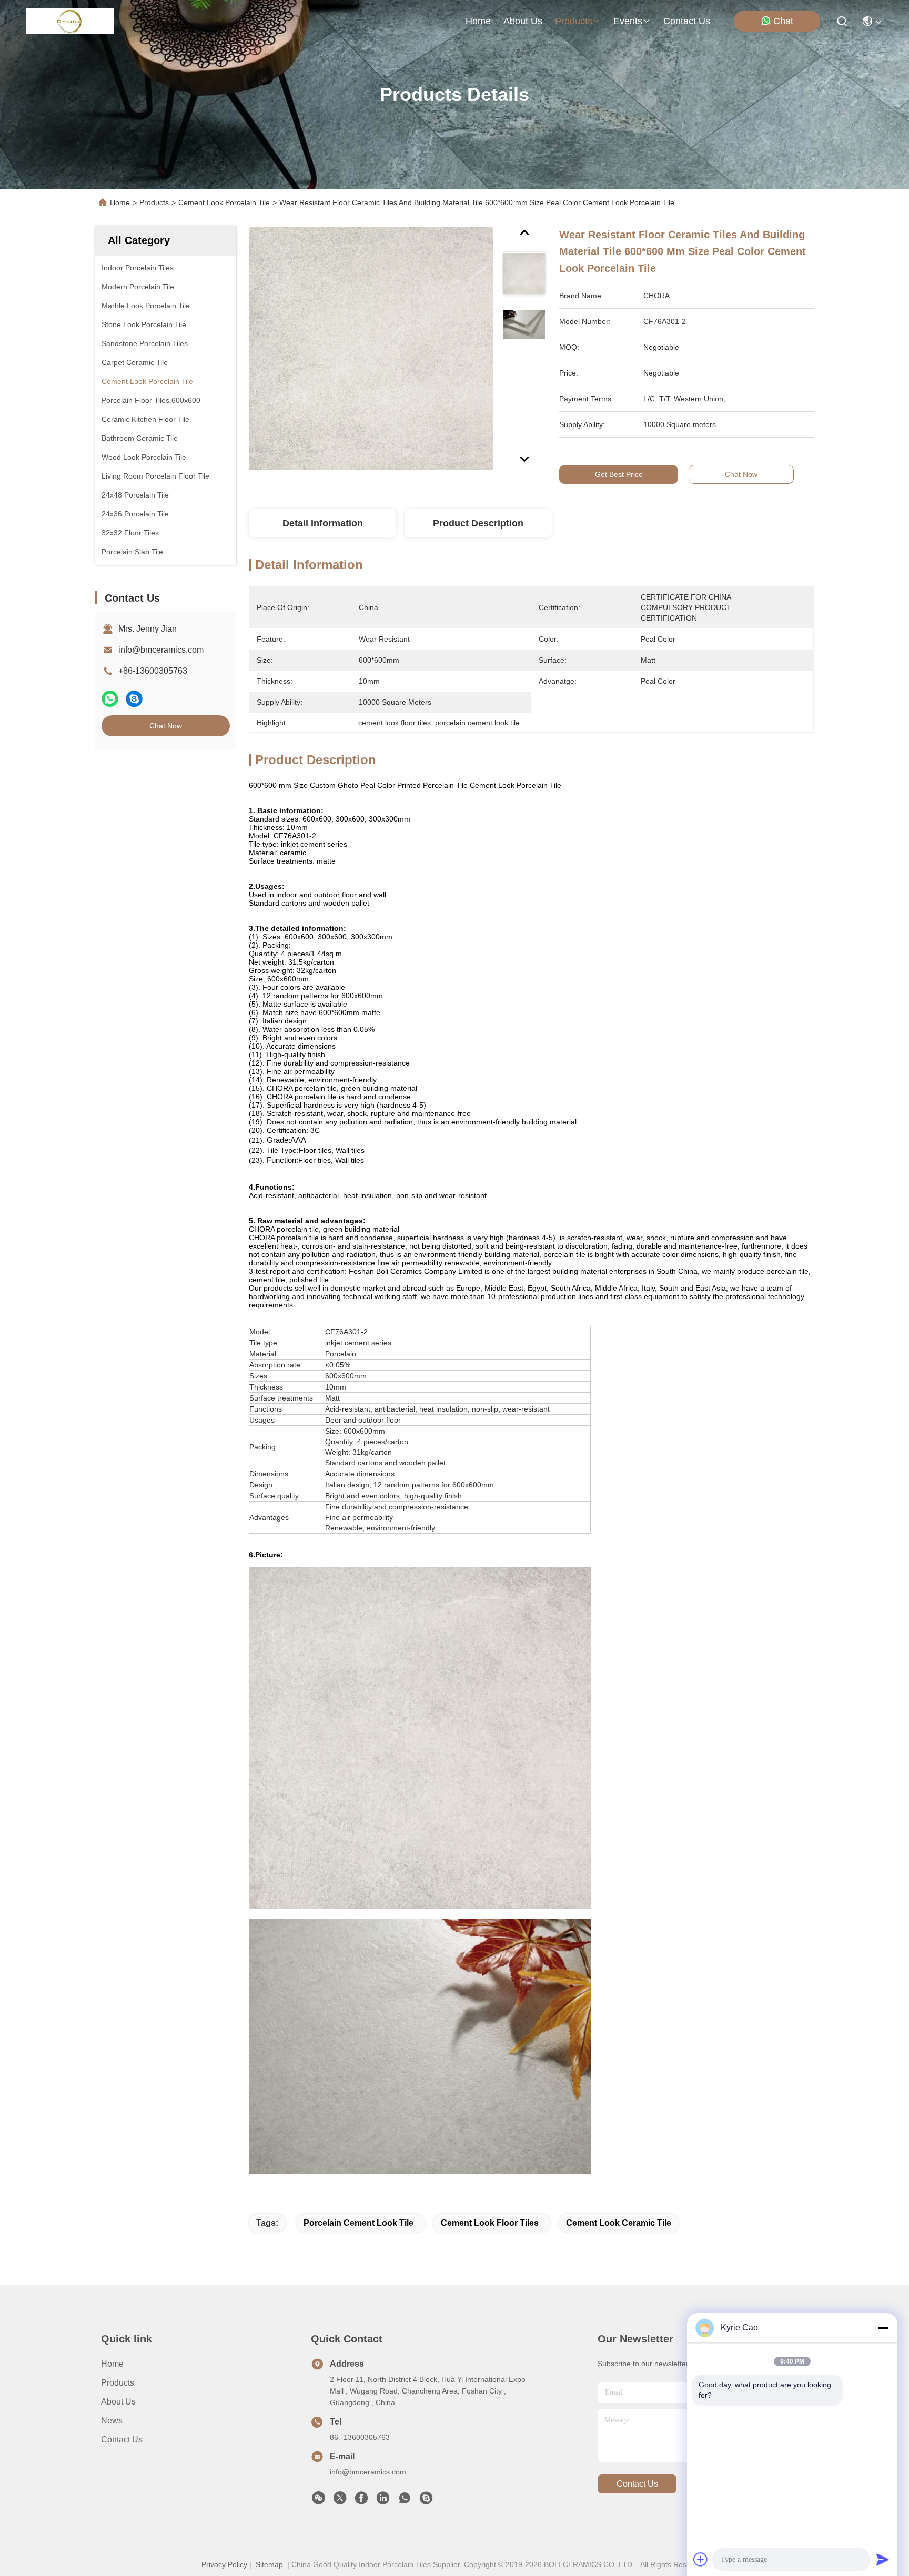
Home (478, 21)
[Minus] (883, 2328)
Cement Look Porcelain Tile (224, 202)
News (112, 2421)
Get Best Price (619, 474)
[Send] (883, 2559)
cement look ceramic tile (619, 2223)
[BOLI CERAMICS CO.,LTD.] (70, 21)
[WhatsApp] (110, 699)
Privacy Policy (224, 2564)
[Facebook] (361, 2501)
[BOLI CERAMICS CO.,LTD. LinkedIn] (383, 2501)
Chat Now (166, 726)
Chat (783, 21)
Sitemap (269, 2564)
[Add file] (701, 2559)
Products (154, 202)
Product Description (478, 523)
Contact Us (122, 2440)
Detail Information (323, 523)
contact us (687, 21)
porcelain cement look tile (358, 2223)
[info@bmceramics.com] (426, 2501)
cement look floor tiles (490, 2223)
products (574, 21)
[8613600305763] (405, 2501)
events (628, 21)
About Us (118, 2402)
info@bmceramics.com (161, 650)
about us (523, 21)
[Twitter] (340, 2501)
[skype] (134, 699)
